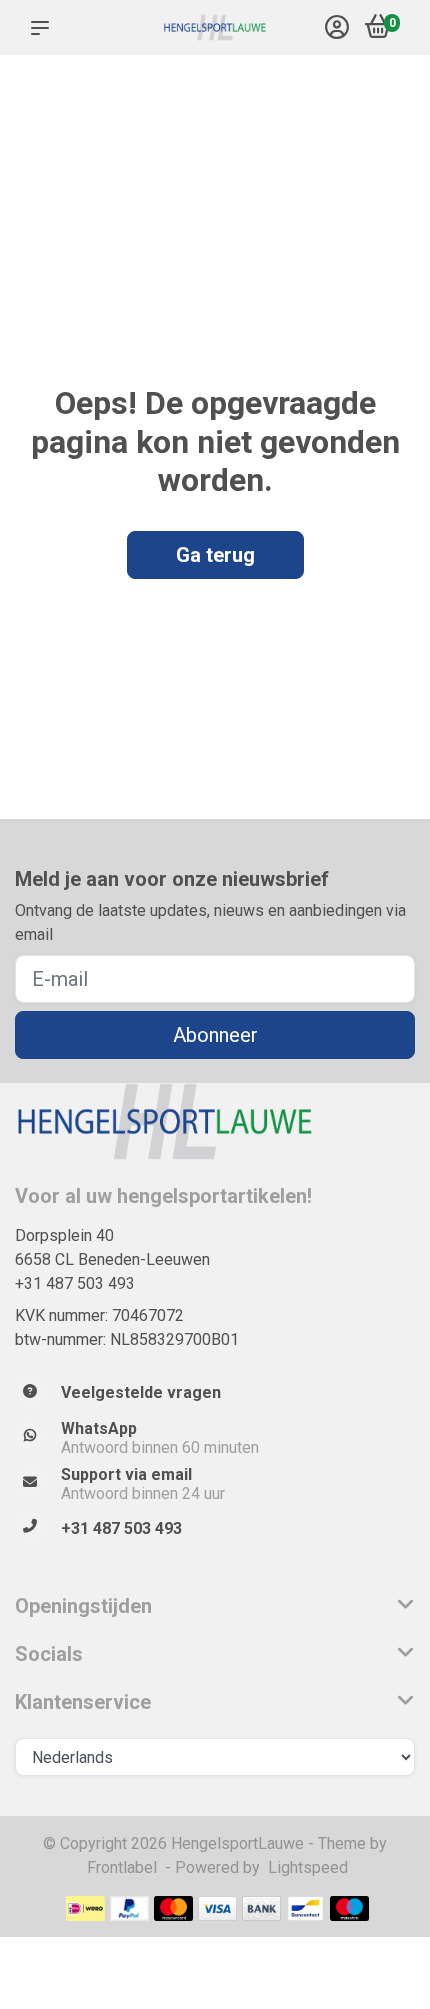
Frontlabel (122, 1867)
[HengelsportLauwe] (214, 28)
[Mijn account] (337, 29)
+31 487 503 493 (75, 1283)
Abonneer (215, 1035)
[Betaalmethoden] (85, 1908)
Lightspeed (308, 1867)
